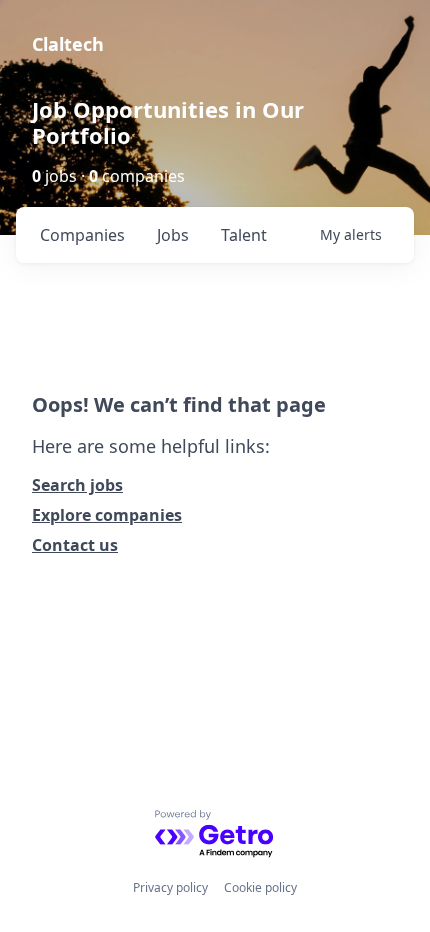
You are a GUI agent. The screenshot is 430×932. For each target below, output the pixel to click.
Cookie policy (260, 887)
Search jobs (77, 485)
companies (82, 235)
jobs (173, 235)
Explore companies (107, 515)
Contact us (75, 545)
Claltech (68, 44)
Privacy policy (170, 887)
